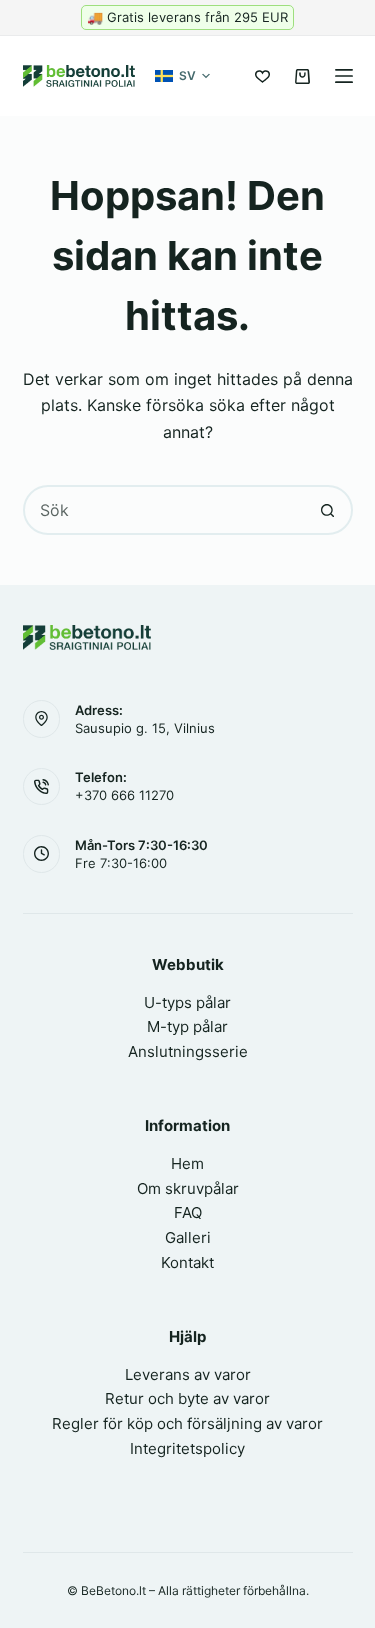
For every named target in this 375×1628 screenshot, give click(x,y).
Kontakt (187, 1262)
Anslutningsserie (188, 1051)
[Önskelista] (262, 76)
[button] (182, 76)
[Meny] (344, 76)
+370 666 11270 (124, 795)
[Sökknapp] (328, 510)
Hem (187, 1163)
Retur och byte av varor (187, 1398)
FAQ (188, 1212)
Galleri (188, 1237)
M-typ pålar (187, 1026)
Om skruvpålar (188, 1188)
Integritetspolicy (187, 1448)
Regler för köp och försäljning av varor (187, 1423)
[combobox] (165, 510)
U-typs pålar (187, 1002)
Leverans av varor (188, 1374)
